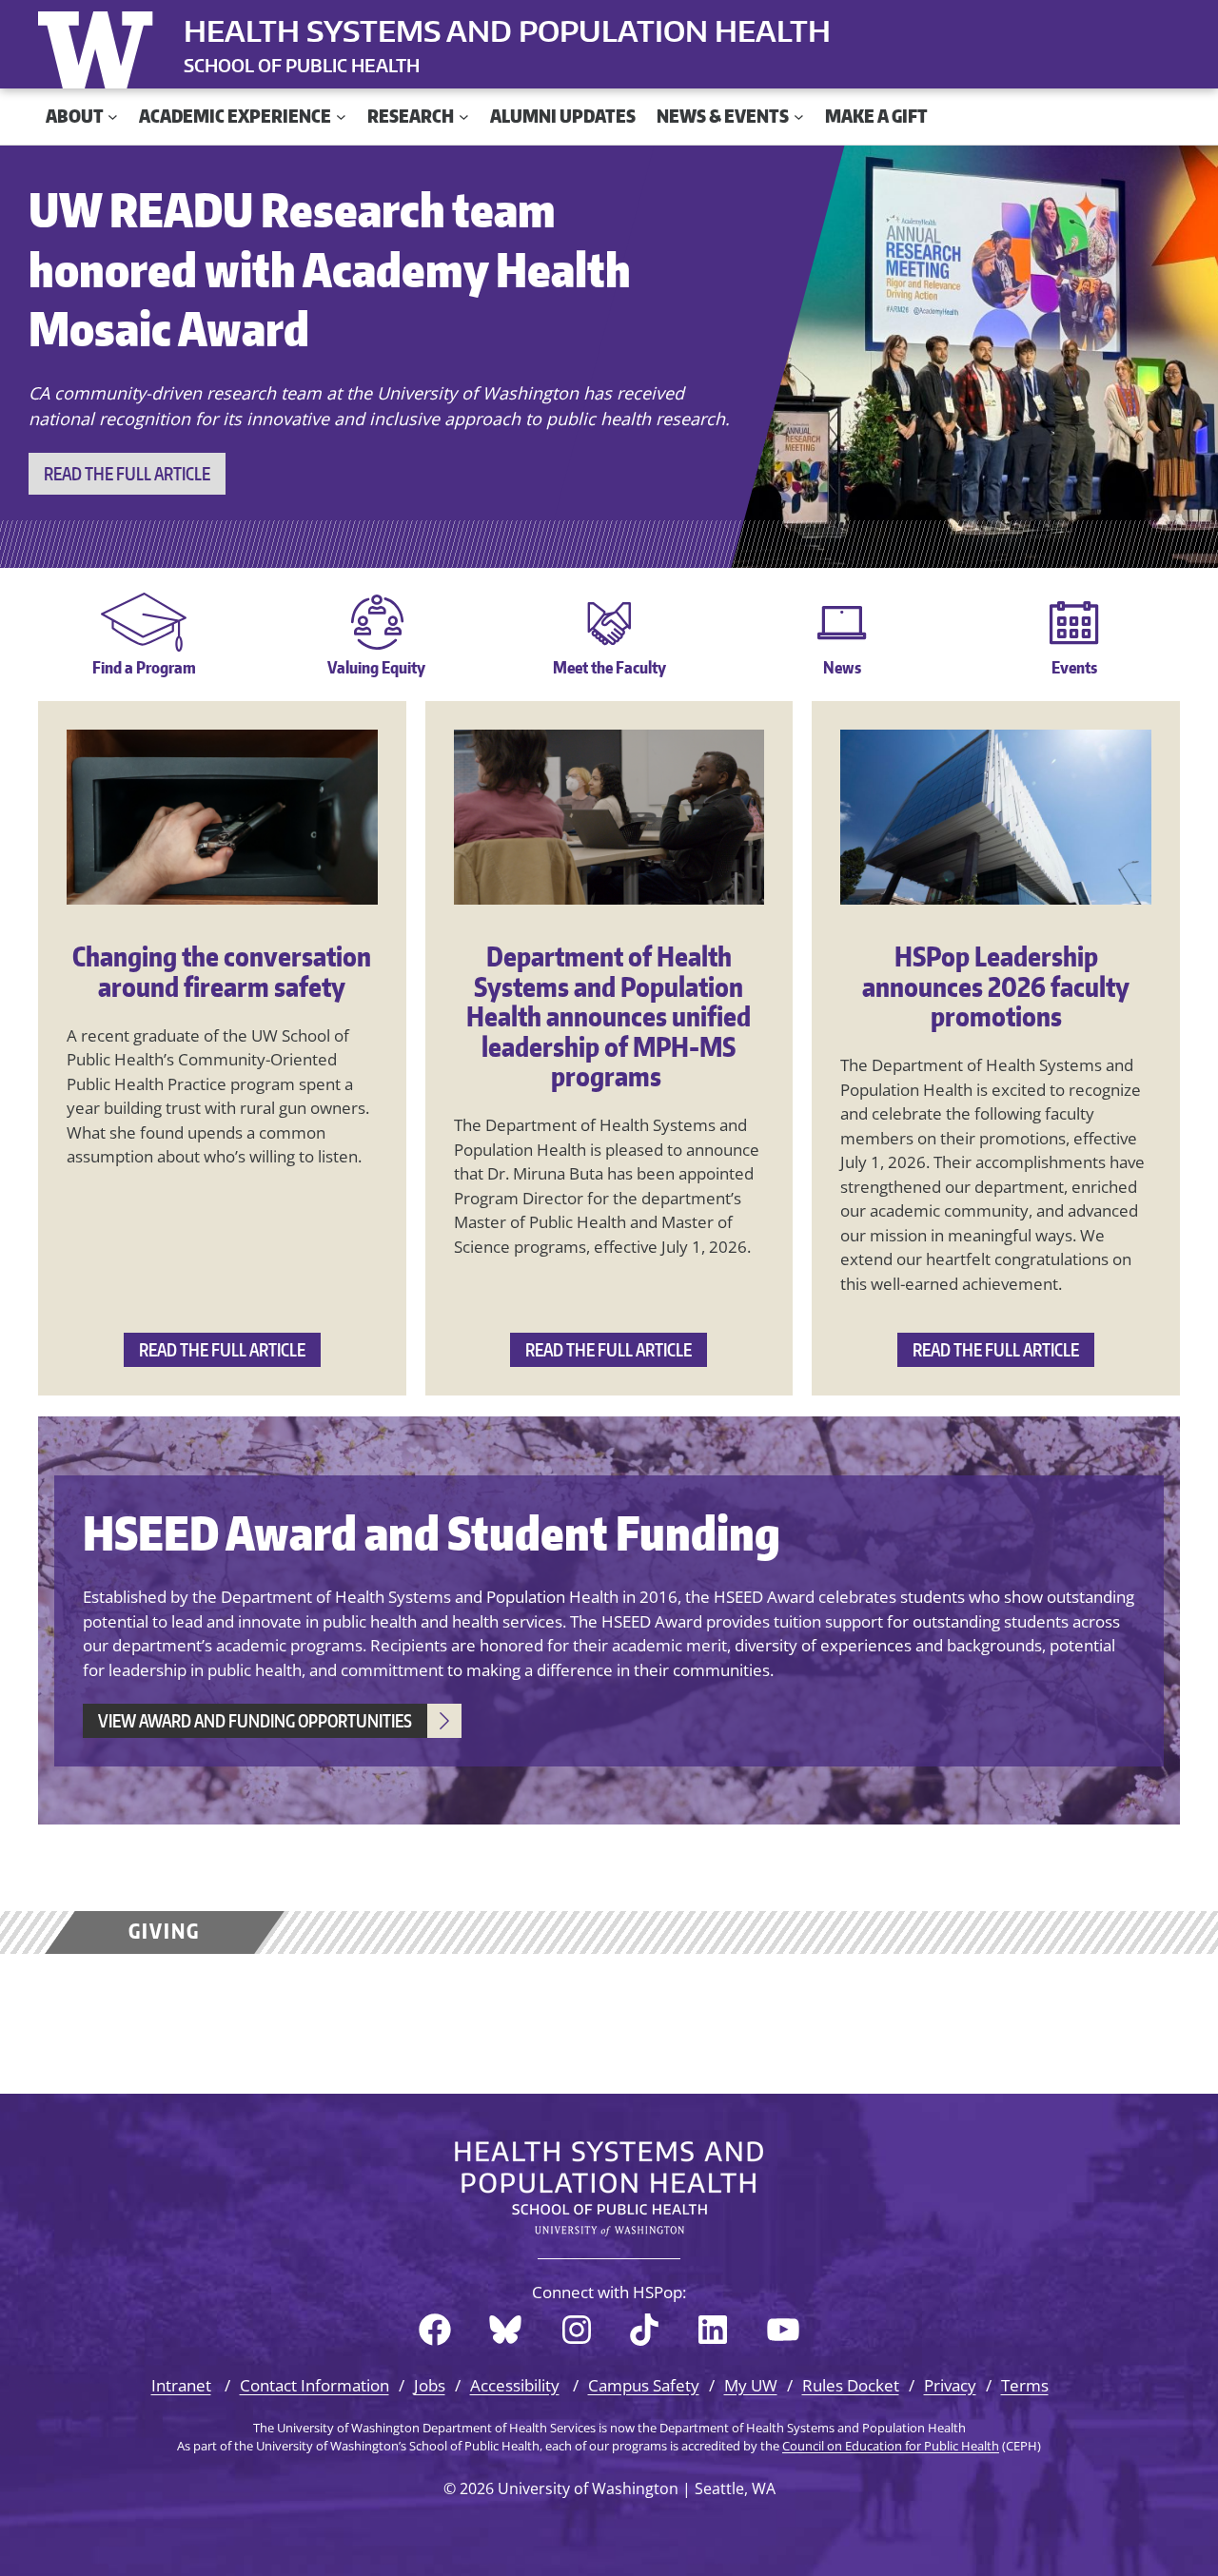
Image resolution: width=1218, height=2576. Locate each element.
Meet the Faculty (609, 667)
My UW (751, 2385)
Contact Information (314, 2385)
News (842, 667)
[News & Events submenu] (799, 117)
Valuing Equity (376, 667)
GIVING (164, 1931)
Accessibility (515, 2385)
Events (1074, 667)
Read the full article (127, 473)
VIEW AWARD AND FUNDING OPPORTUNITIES (255, 1720)
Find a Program (144, 667)
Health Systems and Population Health (507, 30)
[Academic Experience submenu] (341, 117)
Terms (1025, 2385)
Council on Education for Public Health (891, 2446)
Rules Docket (851, 2385)
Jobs (430, 2385)
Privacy (950, 2385)
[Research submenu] (464, 117)
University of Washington (100, 46)
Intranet (181, 2385)
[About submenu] (113, 117)
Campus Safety (644, 2385)
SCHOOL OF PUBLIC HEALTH (302, 65)
